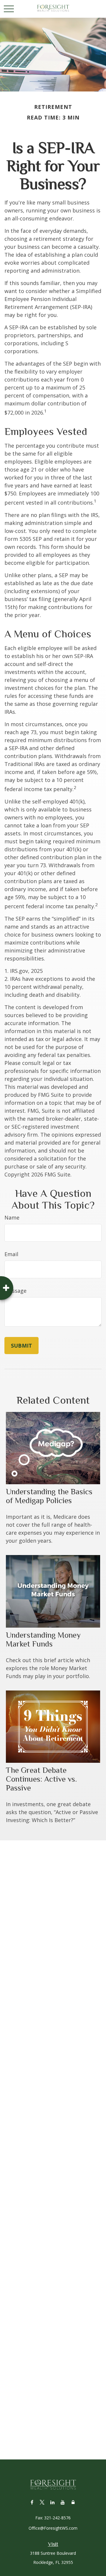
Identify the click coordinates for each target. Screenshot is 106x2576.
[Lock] (73, 2502)
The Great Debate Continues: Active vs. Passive (41, 1779)
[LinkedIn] (53, 2502)
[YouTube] (63, 2502)
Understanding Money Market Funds (43, 1639)
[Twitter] (42, 2502)
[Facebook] (32, 2502)
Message (15, 1291)
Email (11, 1254)
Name (12, 1217)
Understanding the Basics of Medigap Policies (49, 1496)
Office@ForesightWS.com (53, 2528)
